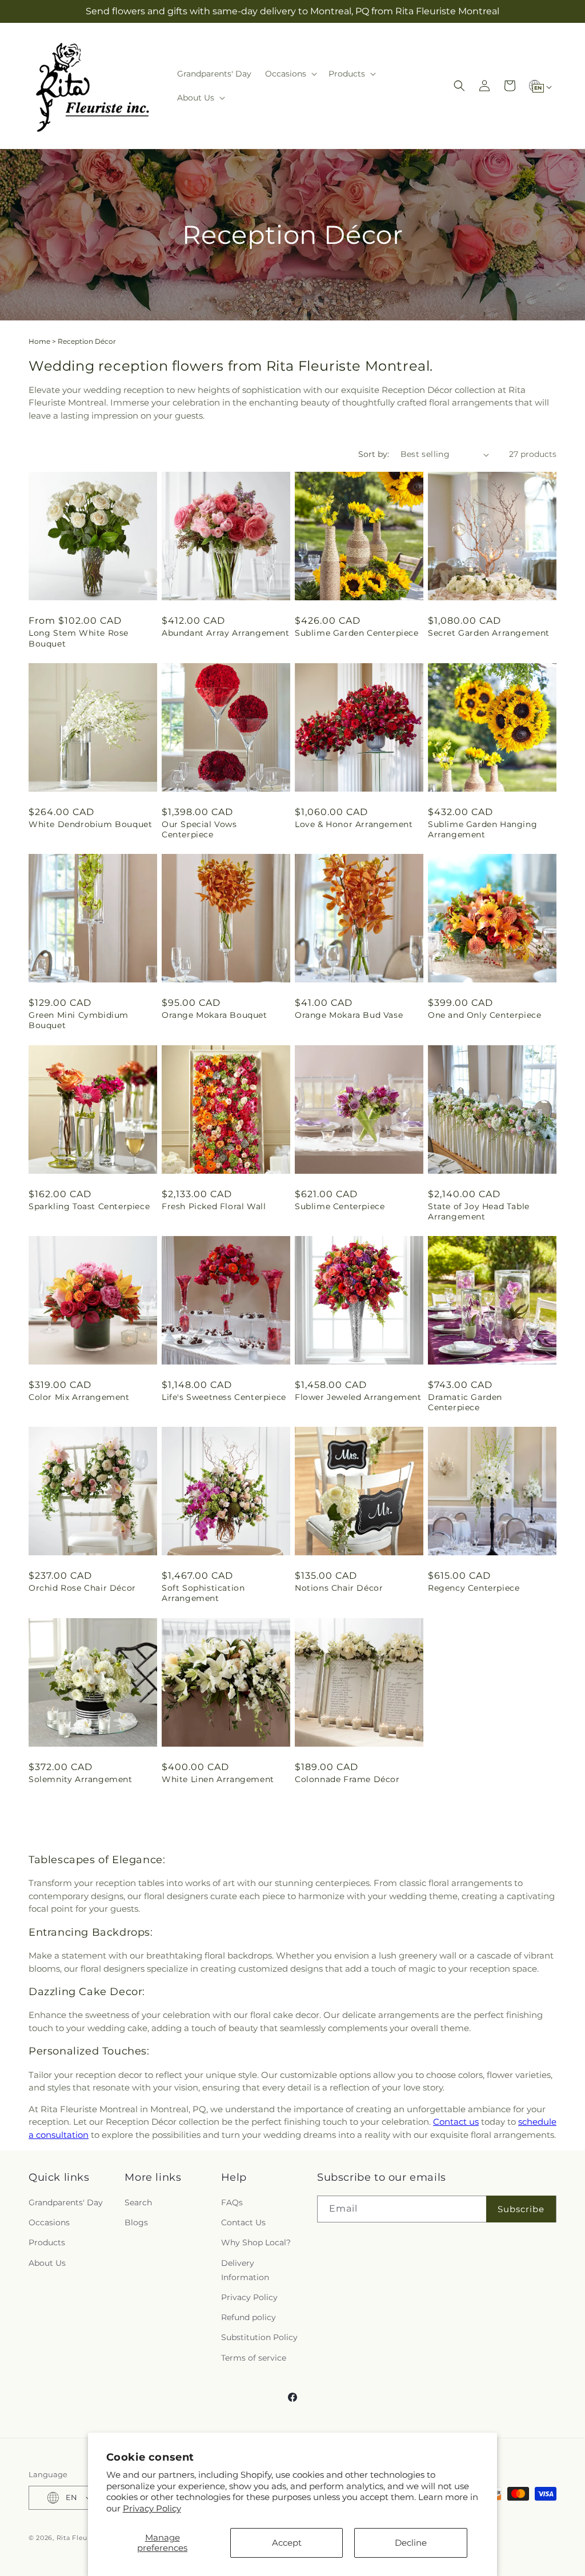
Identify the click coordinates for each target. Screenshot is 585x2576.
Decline (411, 2543)
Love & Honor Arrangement (354, 824)
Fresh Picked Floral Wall (214, 1206)
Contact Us (243, 2222)
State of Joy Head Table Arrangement (479, 1211)
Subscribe (521, 2209)
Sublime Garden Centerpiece (357, 633)
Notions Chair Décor (339, 1588)
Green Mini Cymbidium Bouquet (79, 1020)
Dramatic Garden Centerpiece (465, 1402)
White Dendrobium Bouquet (90, 824)
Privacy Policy (152, 2508)
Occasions (49, 2222)
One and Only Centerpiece (484, 1015)
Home (39, 341)
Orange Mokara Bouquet (215, 1015)
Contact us (456, 2122)
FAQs (232, 2202)
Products (47, 2242)
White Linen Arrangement (218, 1779)
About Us (47, 2263)
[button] (290, 74)
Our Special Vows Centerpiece (199, 829)
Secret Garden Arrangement (489, 633)
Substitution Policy (259, 2337)
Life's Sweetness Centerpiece (224, 1397)
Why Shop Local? (256, 2242)
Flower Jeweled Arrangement (358, 1397)
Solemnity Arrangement (81, 1779)
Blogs (136, 2222)
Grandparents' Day (66, 2202)
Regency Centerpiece (474, 1588)
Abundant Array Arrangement (226, 633)
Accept (287, 2543)
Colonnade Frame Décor (347, 1779)
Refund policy (249, 2317)
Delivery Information (245, 2270)
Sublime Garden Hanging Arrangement (482, 829)
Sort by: (374, 454)
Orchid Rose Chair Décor (82, 1588)
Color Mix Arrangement (79, 1397)
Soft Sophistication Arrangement (203, 1593)
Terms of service (254, 2358)
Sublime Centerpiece (340, 1206)
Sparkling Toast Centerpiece (89, 1206)
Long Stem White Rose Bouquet (79, 638)
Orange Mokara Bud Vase (349, 1015)
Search (138, 2202)
